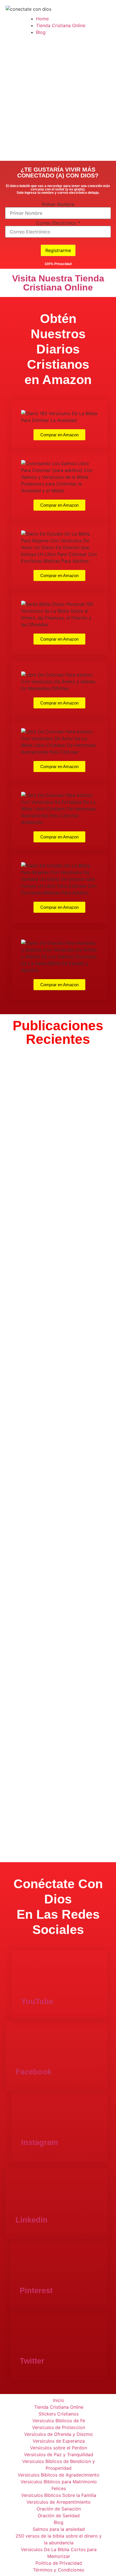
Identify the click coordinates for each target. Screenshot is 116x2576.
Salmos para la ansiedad (59, 2529)
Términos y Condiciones (59, 2570)
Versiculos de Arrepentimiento (59, 2502)
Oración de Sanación (59, 2509)
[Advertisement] (58, 100)
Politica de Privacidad (59, 2563)
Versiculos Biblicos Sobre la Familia (59, 2495)
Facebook (34, 2072)
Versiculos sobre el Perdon (59, 2448)
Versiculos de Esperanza (59, 2441)
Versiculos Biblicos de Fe (59, 2421)
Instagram (40, 2143)
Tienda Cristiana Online (61, 25)
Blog (41, 32)
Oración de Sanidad (59, 2516)
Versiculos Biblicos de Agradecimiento (59, 2475)
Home (42, 19)
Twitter (32, 2361)
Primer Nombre (58, 204)
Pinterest (36, 2291)
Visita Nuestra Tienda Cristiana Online (58, 283)
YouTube (37, 2002)
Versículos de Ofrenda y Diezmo (59, 2434)
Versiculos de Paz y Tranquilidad (59, 2454)
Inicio (59, 2400)
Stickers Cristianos (59, 2414)
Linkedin (32, 2220)
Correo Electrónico (58, 223)
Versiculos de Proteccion (59, 2427)
